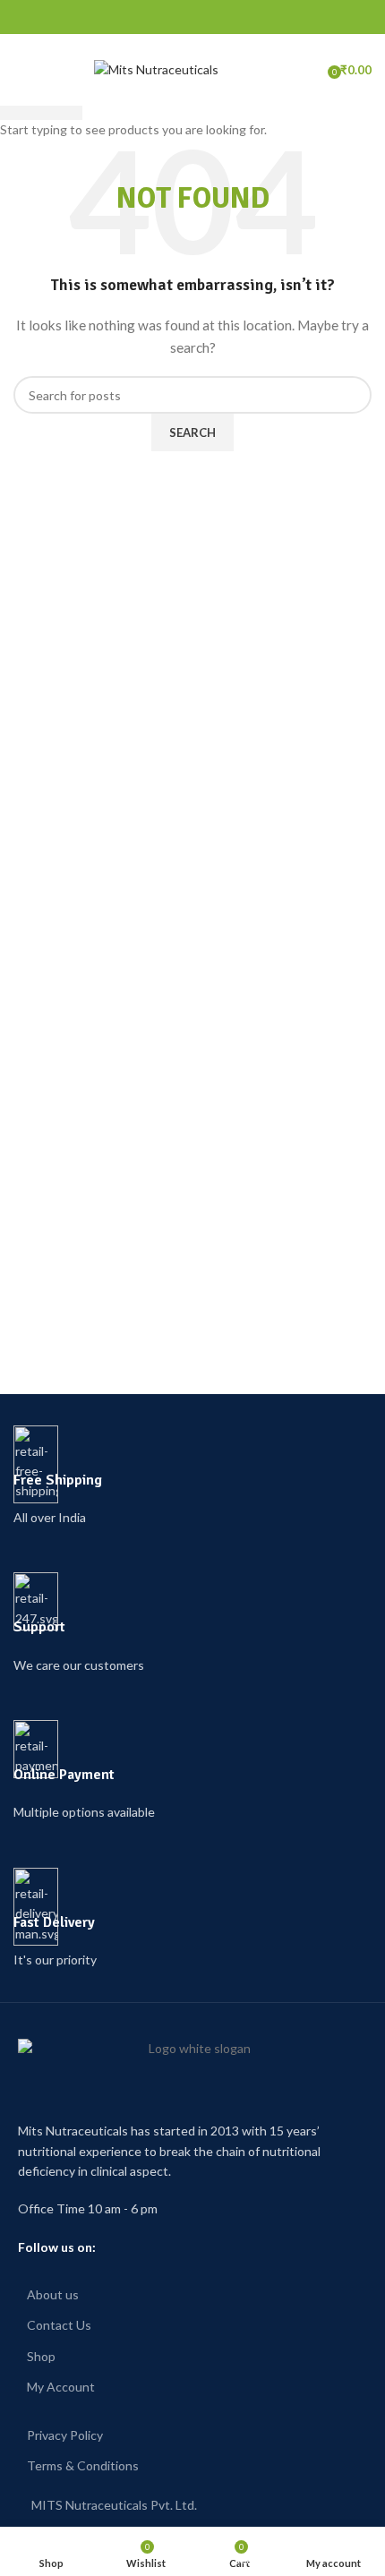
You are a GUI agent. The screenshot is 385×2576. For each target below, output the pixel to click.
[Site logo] (156, 68)
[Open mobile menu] (22, 70)
